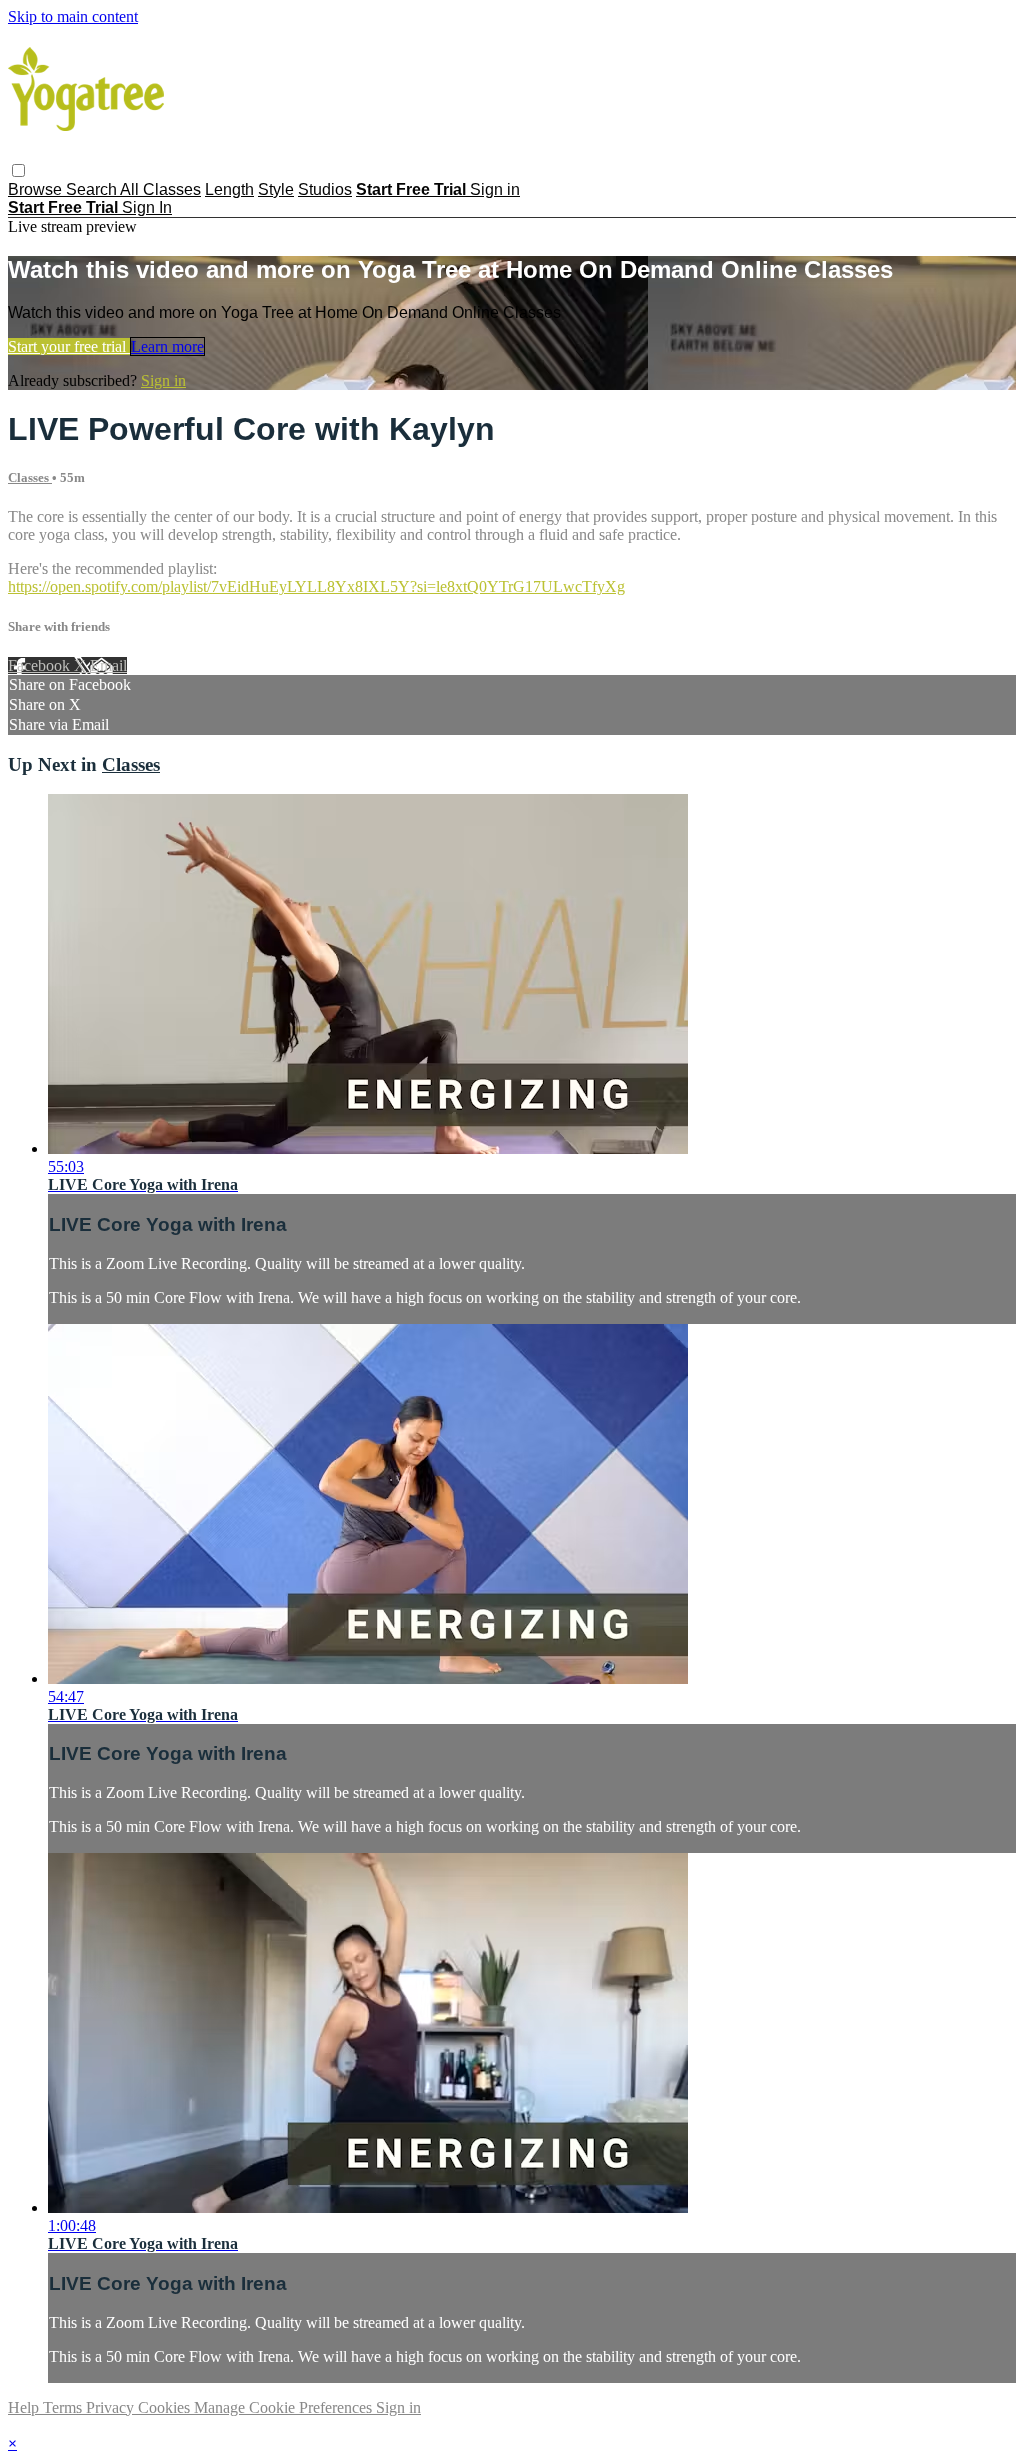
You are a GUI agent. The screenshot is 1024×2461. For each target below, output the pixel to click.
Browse (37, 189)
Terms (64, 2407)
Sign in (495, 189)
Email (108, 665)
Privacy (112, 2407)
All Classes (160, 189)
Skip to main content (73, 16)
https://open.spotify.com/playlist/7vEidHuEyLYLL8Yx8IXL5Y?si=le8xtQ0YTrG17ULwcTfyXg (316, 586)
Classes (30, 477)
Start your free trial (69, 346)
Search (93, 189)
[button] (18, 170)
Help (25, 2407)
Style (276, 189)
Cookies (166, 2407)
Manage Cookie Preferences (285, 2407)
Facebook (41, 665)
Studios (325, 189)
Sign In (147, 207)
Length (229, 189)
